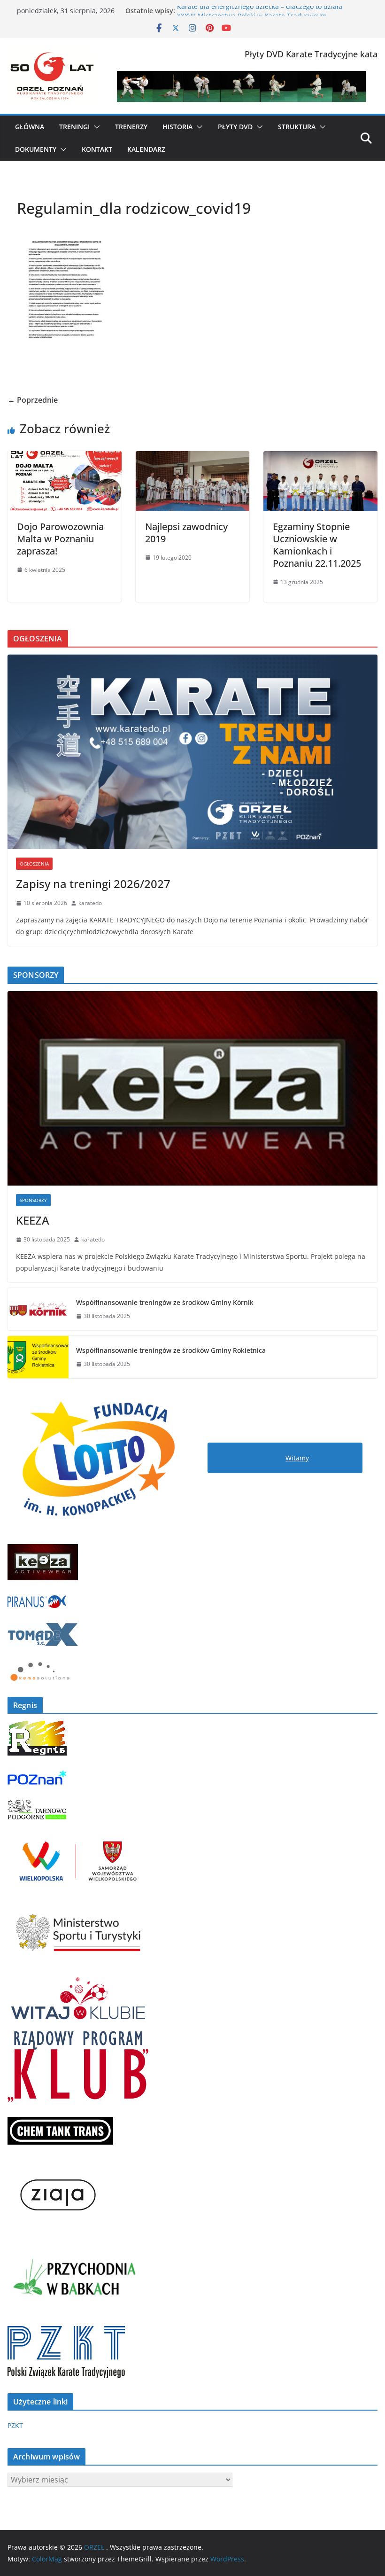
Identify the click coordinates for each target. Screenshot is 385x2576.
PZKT (15, 2425)
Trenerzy (131, 127)
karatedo (90, 903)
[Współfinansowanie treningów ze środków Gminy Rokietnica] (38, 1357)
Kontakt (97, 149)
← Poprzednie (33, 400)
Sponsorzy (33, 1200)
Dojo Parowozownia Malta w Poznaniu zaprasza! (60, 539)
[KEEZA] (192, 1088)
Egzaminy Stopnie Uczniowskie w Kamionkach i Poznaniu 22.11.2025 (317, 545)
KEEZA (33, 1220)
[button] (95, 127)
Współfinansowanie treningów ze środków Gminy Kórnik (165, 1302)
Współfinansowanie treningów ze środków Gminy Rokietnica (171, 1350)
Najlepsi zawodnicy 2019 (186, 533)
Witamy (297, 1458)
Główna (30, 127)
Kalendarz (146, 149)
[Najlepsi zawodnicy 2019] (193, 458)
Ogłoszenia (34, 864)
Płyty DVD (235, 127)
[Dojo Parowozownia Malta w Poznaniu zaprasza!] (65, 458)
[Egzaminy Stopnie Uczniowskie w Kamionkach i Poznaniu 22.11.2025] (320, 458)
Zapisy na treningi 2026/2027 (93, 884)
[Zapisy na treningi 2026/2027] (192, 752)
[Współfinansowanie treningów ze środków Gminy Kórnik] (38, 1309)
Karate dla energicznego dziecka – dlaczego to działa (260, 11)
